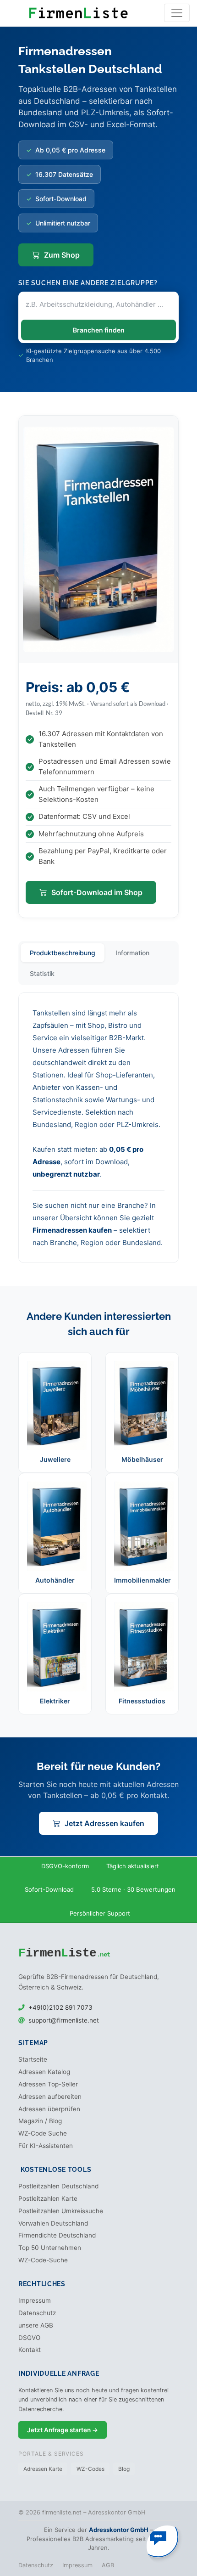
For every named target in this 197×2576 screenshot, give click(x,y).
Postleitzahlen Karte (48, 2198)
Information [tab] (132, 953)
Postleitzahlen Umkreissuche (61, 2211)
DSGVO (29, 2338)
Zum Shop (62, 255)
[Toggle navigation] (177, 13)
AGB (108, 2565)
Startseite (33, 2059)
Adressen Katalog (44, 2072)
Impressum (35, 2300)
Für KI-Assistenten (46, 2146)
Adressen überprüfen (49, 2109)
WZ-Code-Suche (43, 2260)
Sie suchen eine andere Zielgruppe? (88, 283)
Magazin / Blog (40, 2121)
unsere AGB (36, 2325)
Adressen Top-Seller (48, 2084)
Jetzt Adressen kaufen (104, 1823)
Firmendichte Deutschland (57, 2235)
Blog (124, 2469)
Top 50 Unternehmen (50, 2248)
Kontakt (30, 2350)
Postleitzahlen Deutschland (58, 2186)
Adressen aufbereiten (50, 2097)
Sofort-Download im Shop (97, 892)
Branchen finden (99, 330)
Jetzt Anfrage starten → (63, 2430)
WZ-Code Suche (43, 2133)
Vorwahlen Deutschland (53, 2223)
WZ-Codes (90, 2469)
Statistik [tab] (42, 973)
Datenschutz (37, 2313)
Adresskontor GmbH (119, 2530)
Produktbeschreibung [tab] (63, 953)
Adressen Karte (43, 2469)
